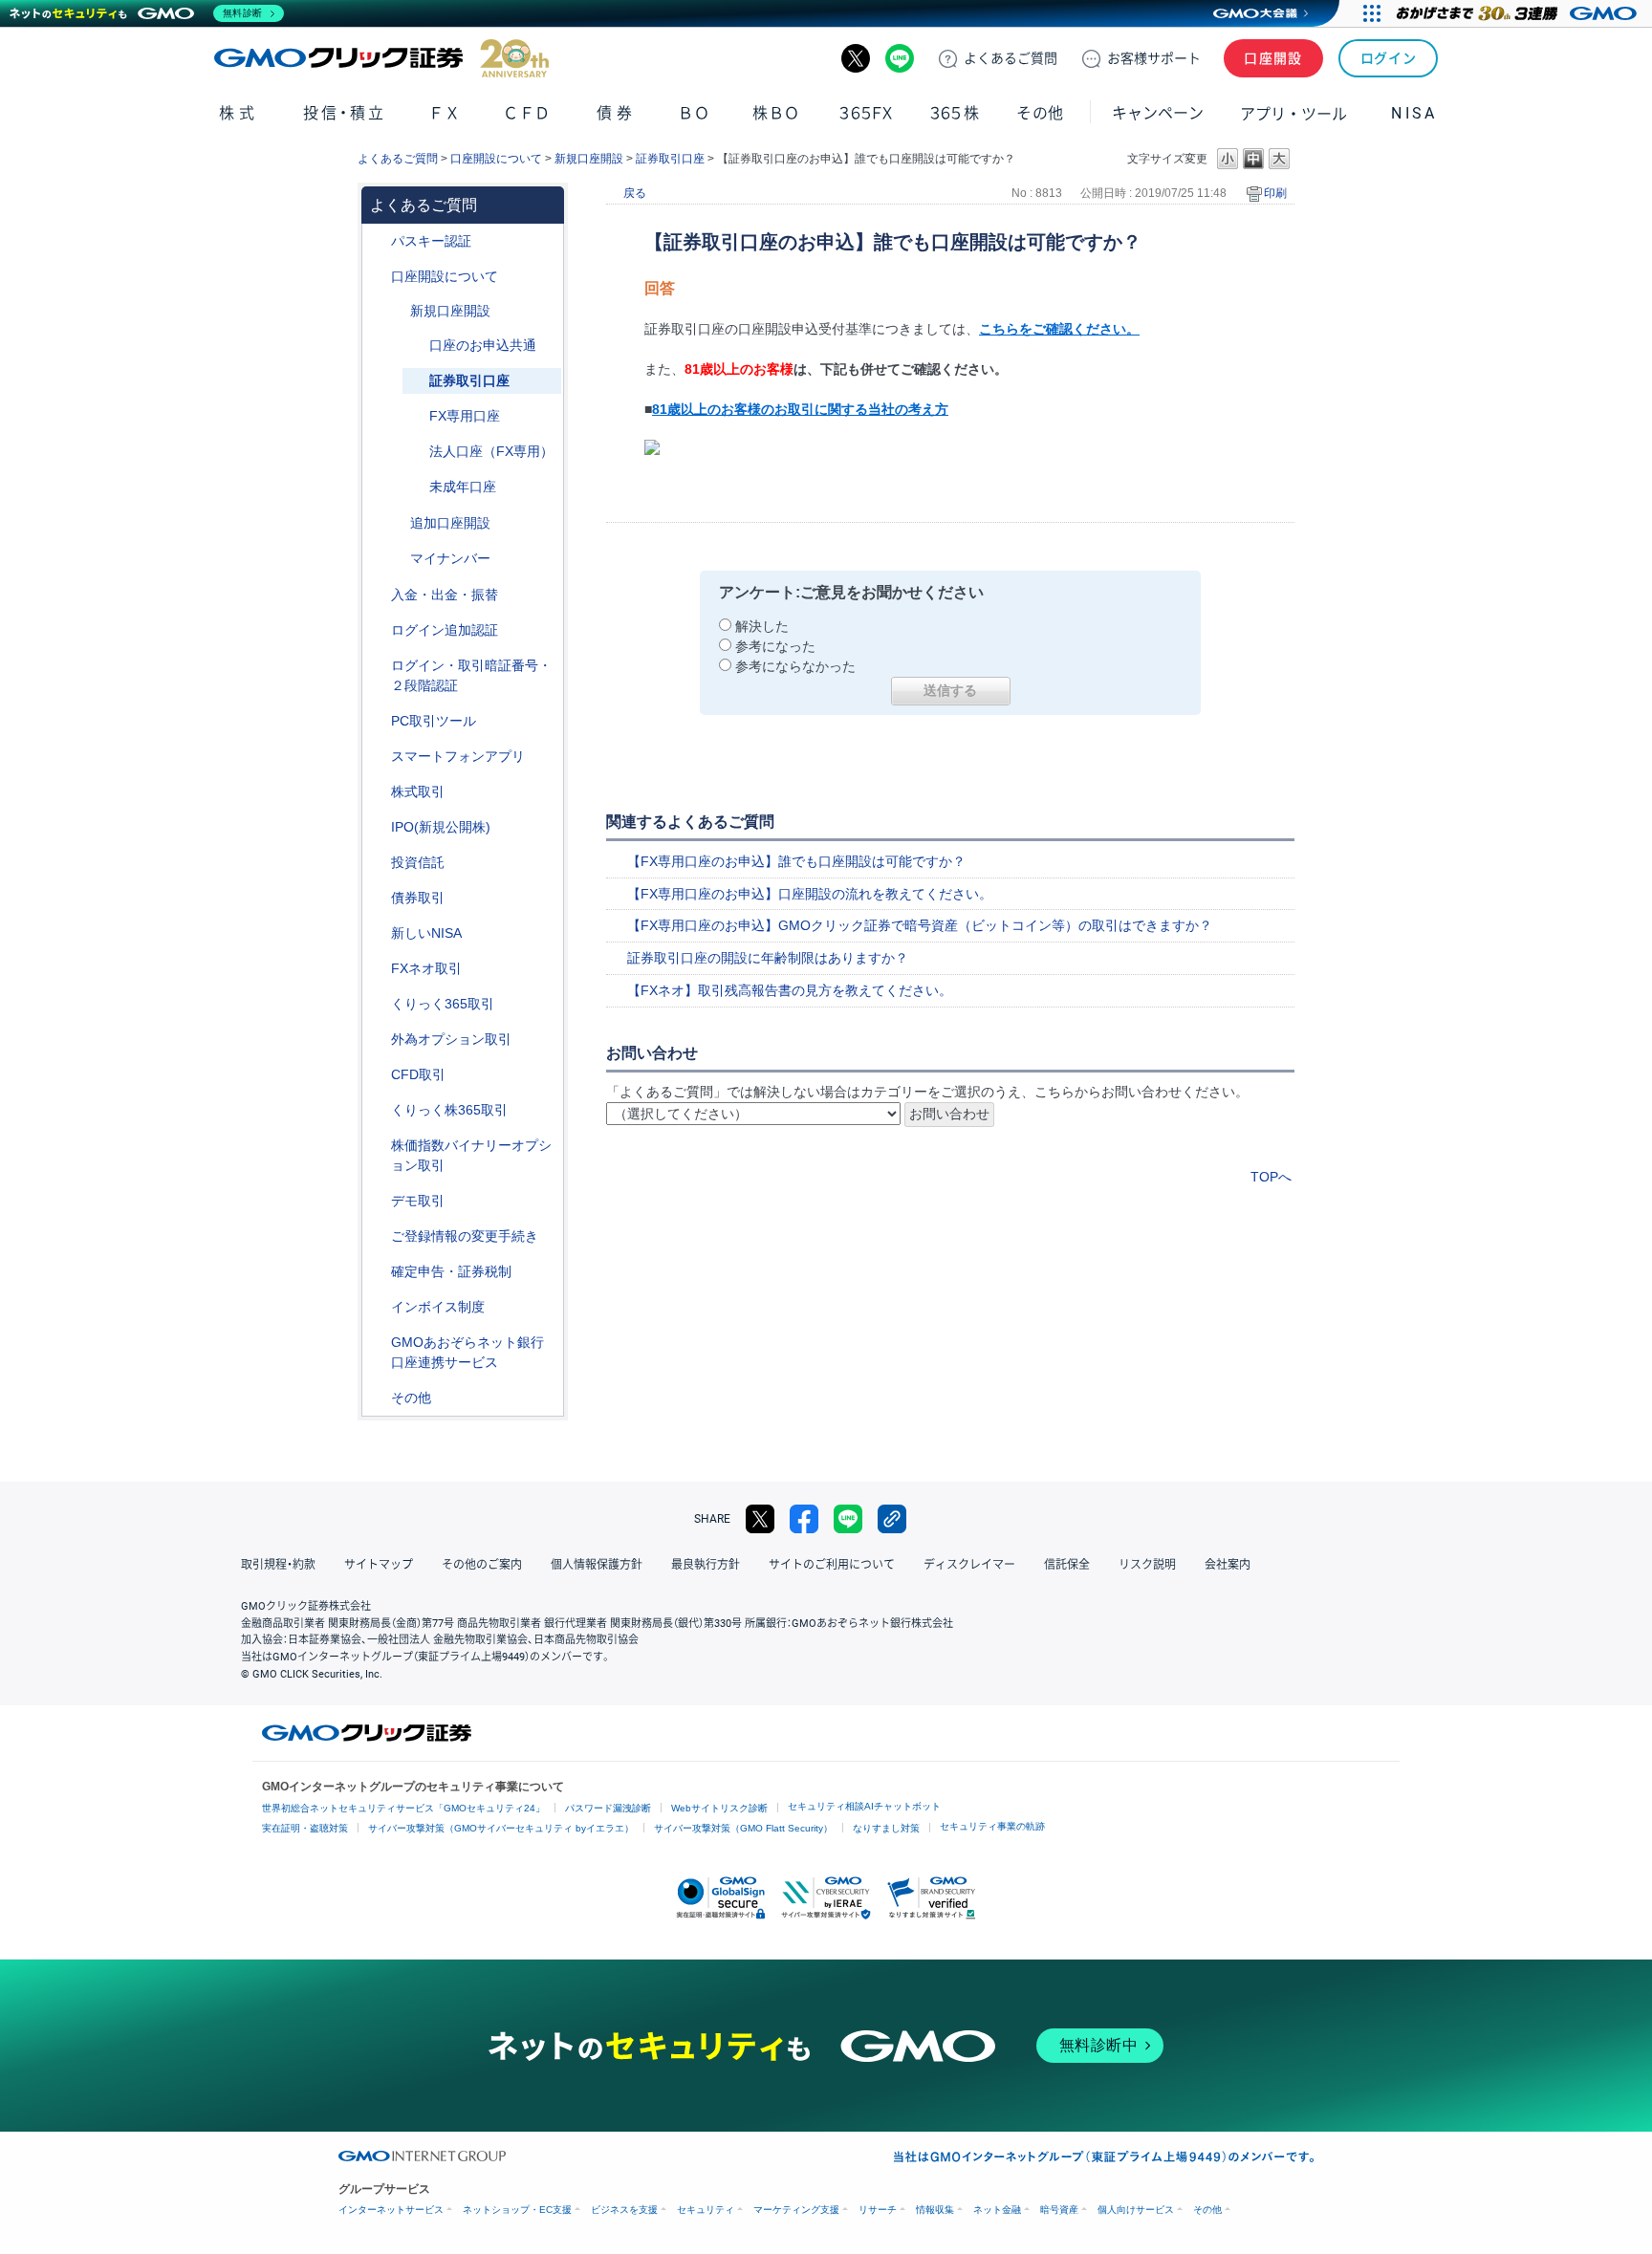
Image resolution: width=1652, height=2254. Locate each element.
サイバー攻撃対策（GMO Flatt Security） (743, 1828)
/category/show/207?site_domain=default (378, 721)
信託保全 (1067, 1565)
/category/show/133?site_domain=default (378, 1146)
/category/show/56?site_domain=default (378, 1236)
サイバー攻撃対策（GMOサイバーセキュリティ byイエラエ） (501, 1828)
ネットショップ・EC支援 (517, 2210)
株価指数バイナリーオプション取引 (471, 1155)
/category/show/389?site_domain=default (378, 898)
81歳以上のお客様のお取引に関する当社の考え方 (800, 409)
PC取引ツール (434, 721)
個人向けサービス (1136, 2210)
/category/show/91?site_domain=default (378, 277)
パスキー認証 (431, 241)
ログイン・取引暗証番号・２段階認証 (471, 675)
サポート (1154, 58)
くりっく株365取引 (449, 1110)
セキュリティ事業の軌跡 (992, 1826)
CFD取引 (418, 1074)
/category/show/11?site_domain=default (378, 1075)
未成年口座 (463, 487)
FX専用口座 (465, 416)
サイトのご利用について (832, 1565)
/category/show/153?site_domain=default (397, 523)
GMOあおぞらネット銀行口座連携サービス (467, 1352)
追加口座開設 (450, 523)
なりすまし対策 (886, 1828)
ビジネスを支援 (624, 2210)
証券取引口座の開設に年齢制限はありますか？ (768, 958)
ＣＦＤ (527, 113)
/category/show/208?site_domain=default (378, 757)
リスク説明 (1147, 1565)
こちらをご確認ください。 (1059, 329)
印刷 (1275, 193)
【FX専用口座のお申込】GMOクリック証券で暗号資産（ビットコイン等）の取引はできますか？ (920, 925)
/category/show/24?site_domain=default (378, 969)
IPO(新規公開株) (441, 827)
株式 (239, 113)
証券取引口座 (670, 159)
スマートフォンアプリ (458, 756)
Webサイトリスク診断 (719, 1808)
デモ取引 (418, 1201)
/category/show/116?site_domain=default (378, 863)
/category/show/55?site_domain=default (378, 595)
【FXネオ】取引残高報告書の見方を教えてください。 (790, 990)
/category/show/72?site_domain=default (378, 792)
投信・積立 (345, 113)
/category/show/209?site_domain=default (378, 1201)
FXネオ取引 (426, 968)
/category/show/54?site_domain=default (378, 666)
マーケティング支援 (796, 2210)
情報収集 (935, 2210)
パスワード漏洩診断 (608, 1808)
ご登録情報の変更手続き (465, 1236)
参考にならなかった (795, 666)
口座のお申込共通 (483, 345)
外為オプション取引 (451, 1039)
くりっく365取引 (443, 1004)
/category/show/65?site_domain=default (378, 1040)
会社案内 (1228, 1565)
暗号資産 (1059, 2210)
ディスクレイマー (969, 1565)
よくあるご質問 (398, 159)
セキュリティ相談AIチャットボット (864, 1806)
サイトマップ (379, 1565)
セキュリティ (706, 2210)
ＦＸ (445, 113)
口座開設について (496, 159)
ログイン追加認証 (445, 630)
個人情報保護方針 (597, 1565)
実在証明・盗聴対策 (305, 1828)
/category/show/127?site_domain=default (378, 1272)
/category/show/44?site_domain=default (378, 1398)
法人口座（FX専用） (491, 451)
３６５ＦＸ (866, 113)
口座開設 (1273, 58)
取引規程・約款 (278, 1565)
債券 (616, 113)
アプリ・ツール (1293, 113)
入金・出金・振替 (445, 595)
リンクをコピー (892, 1519)
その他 (411, 1398)
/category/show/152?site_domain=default (397, 311)
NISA (1414, 113)
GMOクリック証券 (381, 58)
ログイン (1389, 58)
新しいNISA (426, 933)
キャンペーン (1158, 113)
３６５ (955, 113)
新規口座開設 (589, 159)
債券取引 (418, 898)
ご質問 (1011, 58)
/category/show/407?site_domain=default (378, 1110)
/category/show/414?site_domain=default (378, 241)
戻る (635, 193)
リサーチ (878, 2210)
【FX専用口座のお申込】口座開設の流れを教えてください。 (810, 894)
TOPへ (1271, 1177)
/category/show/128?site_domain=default (378, 1343)
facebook (804, 1519)
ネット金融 (997, 2210)
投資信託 (418, 862)
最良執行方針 (706, 1565)
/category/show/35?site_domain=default (378, 1004)
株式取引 (418, 791)
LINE (900, 58)
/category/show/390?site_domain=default (378, 1307)
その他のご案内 (482, 1565)
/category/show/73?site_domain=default (378, 827)
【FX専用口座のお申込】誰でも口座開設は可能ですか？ (796, 861)
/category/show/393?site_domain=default (378, 933)
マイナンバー (450, 558)
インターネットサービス (391, 2210)
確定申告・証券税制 (451, 1271)
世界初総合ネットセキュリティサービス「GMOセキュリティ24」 (403, 1808)
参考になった (775, 646)
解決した (762, 626)
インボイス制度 (438, 1307)
